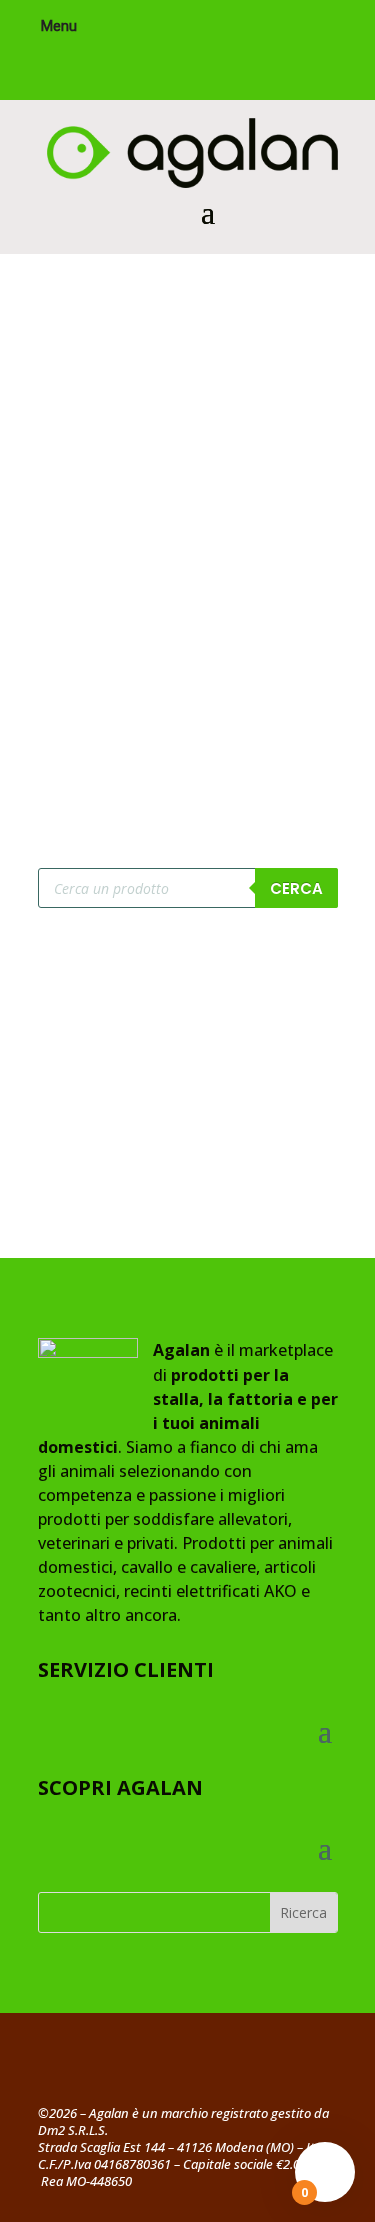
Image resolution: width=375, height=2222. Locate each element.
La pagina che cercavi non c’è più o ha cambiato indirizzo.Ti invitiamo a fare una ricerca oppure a (181, 625)
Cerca (296, 888)
